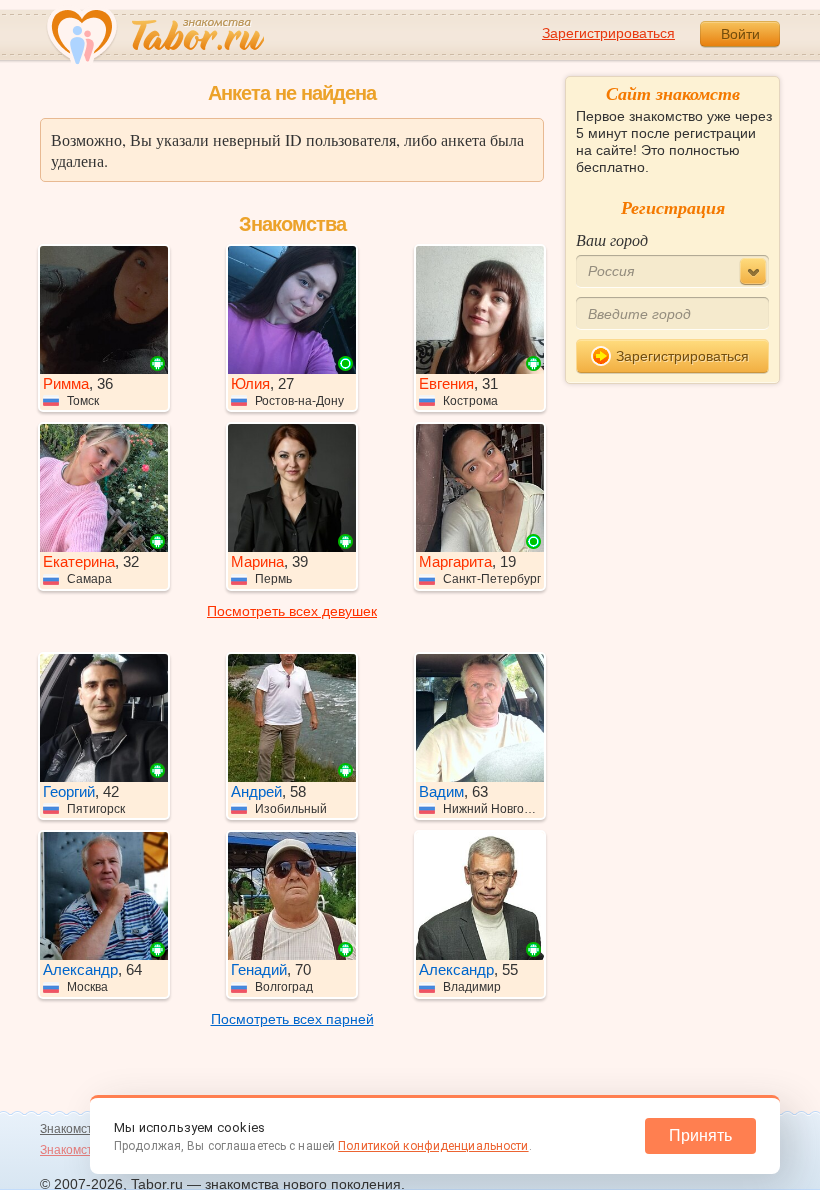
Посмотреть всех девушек (292, 611)
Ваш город (612, 239)
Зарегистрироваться (608, 33)
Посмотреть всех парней (292, 1019)
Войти (740, 34)
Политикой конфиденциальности (433, 1146)
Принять (700, 1135)
